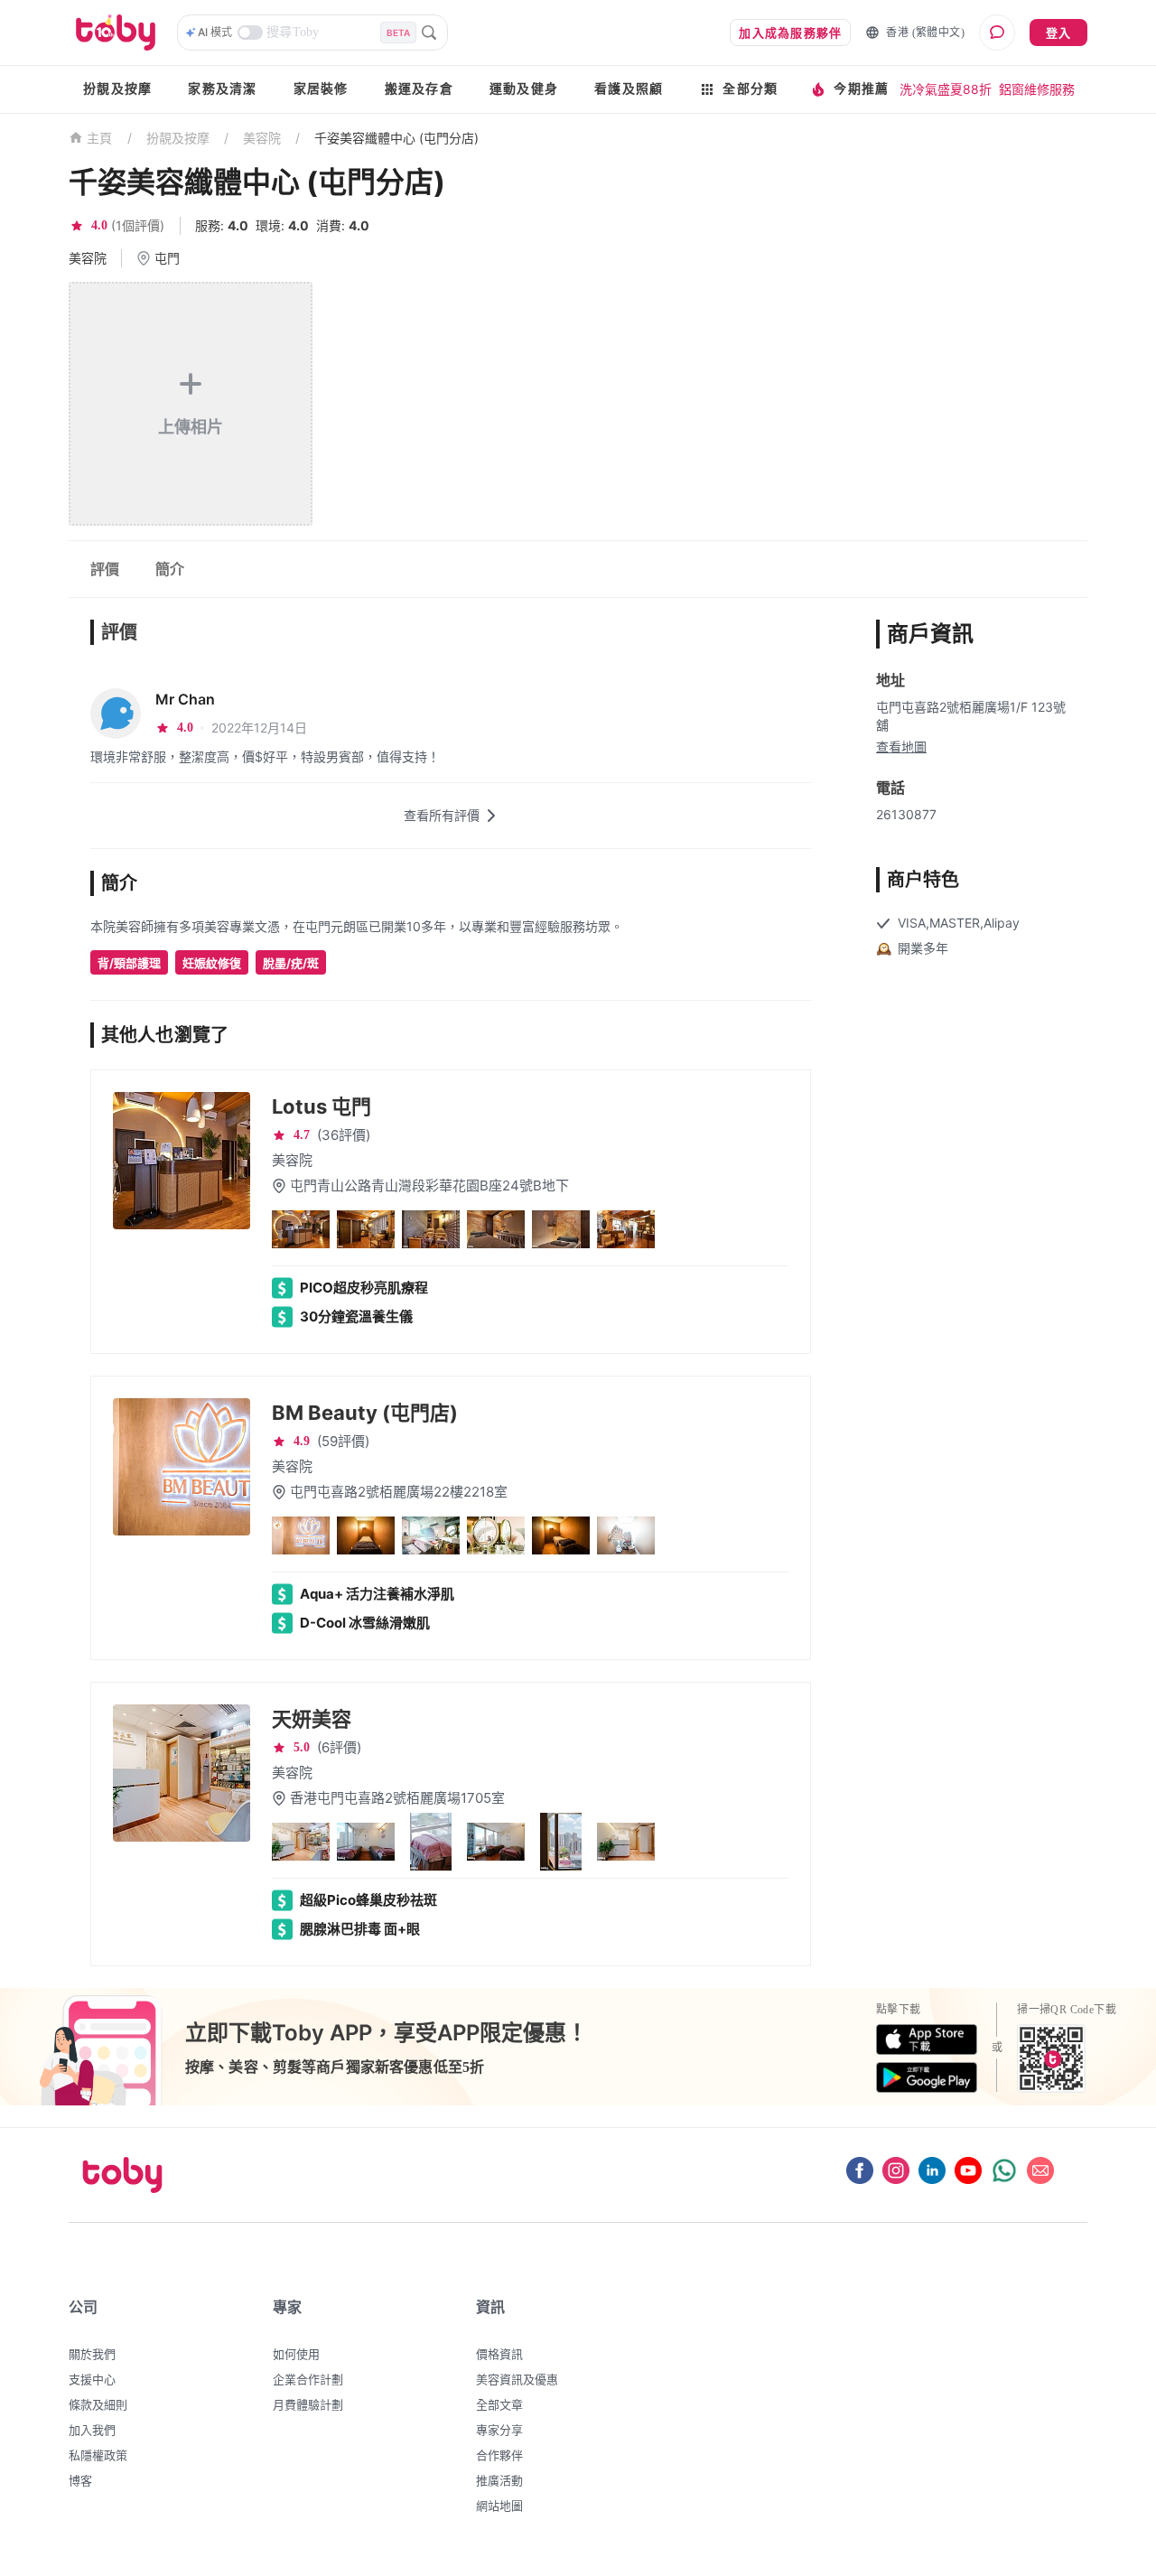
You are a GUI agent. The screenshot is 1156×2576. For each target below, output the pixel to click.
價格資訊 (499, 2354)
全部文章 (499, 2404)
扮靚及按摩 (117, 89)
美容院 (262, 138)
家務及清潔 (222, 89)
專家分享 (499, 2430)
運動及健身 (524, 89)
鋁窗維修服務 (1037, 89)
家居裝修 (321, 89)
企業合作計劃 (308, 2379)
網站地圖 (499, 2506)
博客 (80, 2480)
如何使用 (296, 2354)
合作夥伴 (499, 2455)
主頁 (100, 139)
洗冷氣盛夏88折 (946, 89)
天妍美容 (312, 1719)
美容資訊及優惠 (517, 2379)
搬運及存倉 (419, 89)
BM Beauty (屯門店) (365, 1413)
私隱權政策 (98, 2455)
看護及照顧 (629, 89)
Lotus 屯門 (322, 1106)
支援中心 (92, 2379)
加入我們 (92, 2430)
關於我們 (92, 2354)
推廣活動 (499, 2480)
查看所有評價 (442, 815)
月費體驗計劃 (308, 2404)
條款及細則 (98, 2404)
